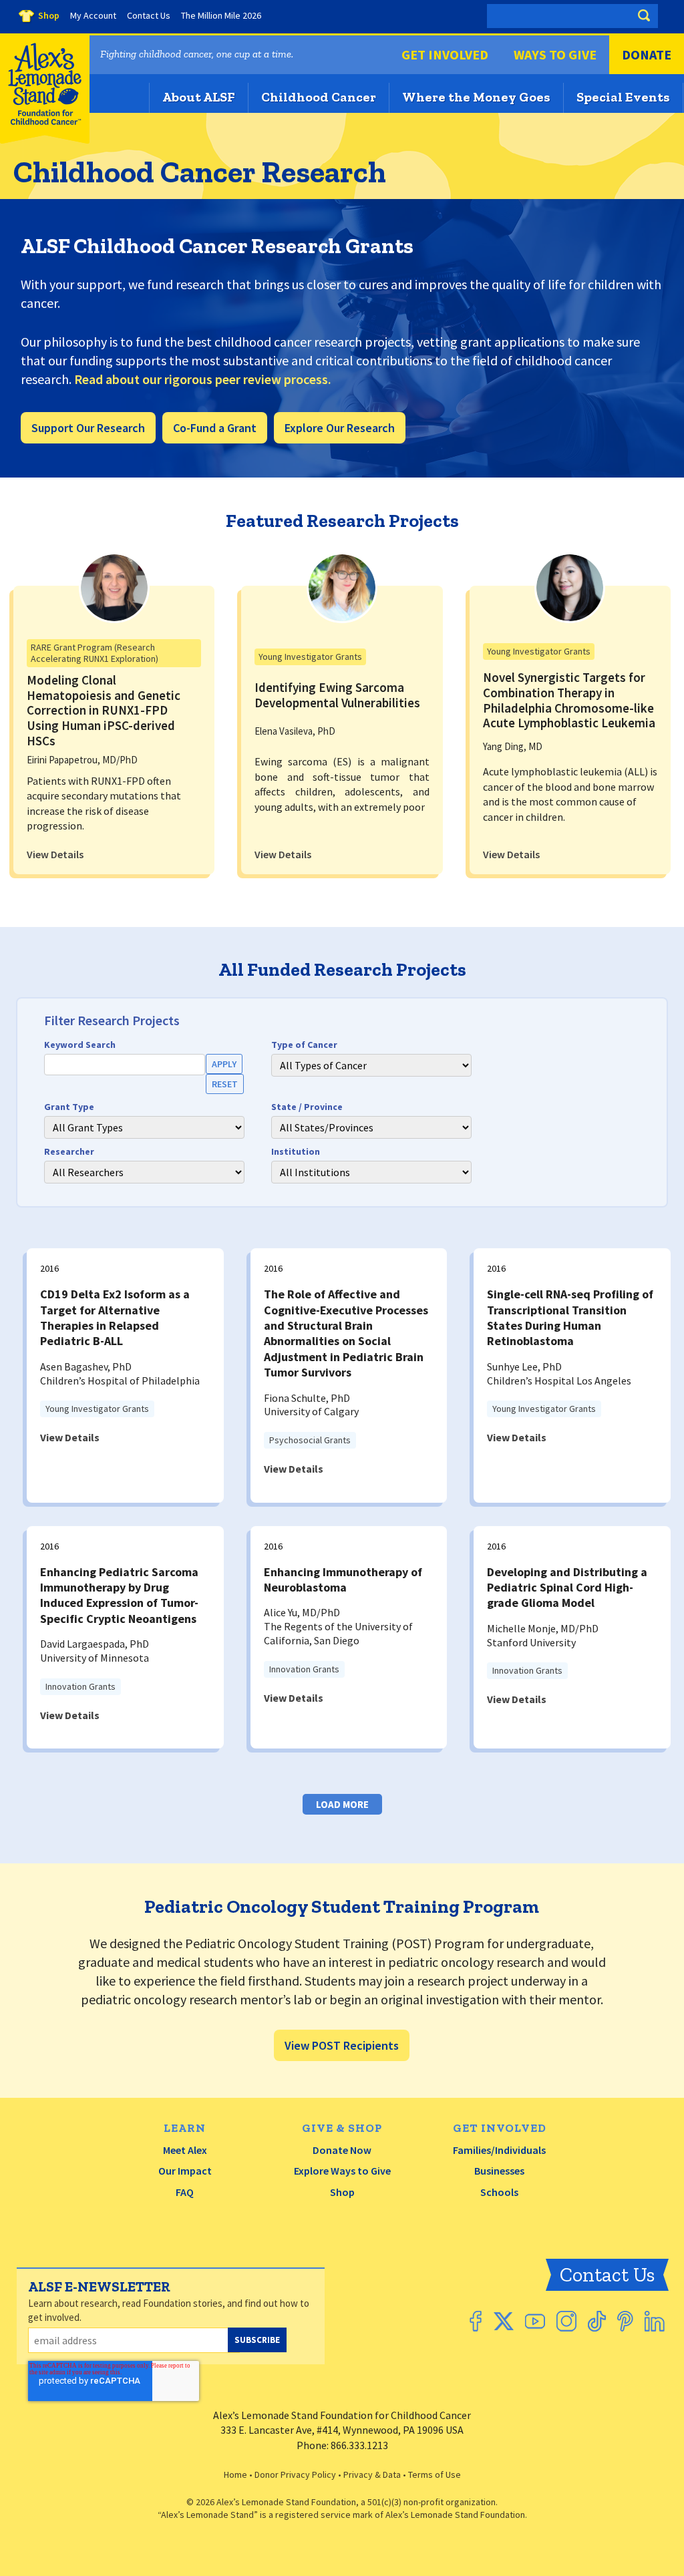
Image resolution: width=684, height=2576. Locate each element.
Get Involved (445, 54)
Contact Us (607, 2275)
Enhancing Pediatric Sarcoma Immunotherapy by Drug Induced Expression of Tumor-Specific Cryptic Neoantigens (119, 1595)
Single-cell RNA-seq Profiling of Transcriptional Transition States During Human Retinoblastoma (570, 1317)
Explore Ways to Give (342, 2171)
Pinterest (625, 2321)
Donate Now (342, 2150)
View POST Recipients (342, 2045)
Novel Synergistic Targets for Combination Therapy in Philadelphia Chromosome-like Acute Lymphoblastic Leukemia (569, 700)
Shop (342, 2192)
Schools (499, 2192)
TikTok (597, 2321)
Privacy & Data (372, 2474)
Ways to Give (555, 54)
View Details (55, 854)
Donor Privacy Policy (295, 2474)
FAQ (185, 2192)
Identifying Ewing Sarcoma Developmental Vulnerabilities (337, 695)
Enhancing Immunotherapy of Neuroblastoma (343, 1580)
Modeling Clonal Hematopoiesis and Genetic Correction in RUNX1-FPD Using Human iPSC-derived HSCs (104, 710)
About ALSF (199, 97)
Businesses (499, 2171)
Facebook (476, 2321)
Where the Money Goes (476, 97)
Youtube (535, 2321)
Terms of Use (435, 2474)
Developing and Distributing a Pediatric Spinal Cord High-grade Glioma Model (567, 1588)
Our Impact (185, 2171)
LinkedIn (655, 2321)
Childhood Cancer (319, 97)
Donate (647, 54)
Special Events (623, 97)
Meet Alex (185, 2150)
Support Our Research (88, 428)
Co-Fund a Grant (215, 428)
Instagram (566, 2321)
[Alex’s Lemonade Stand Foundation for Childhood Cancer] (45, 141)
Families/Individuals (499, 2150)
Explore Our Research (340, 428)
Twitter (503, 2321)
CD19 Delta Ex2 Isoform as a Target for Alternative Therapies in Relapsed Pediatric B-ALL (115, 1317)
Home (235, 2474)
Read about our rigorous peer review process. (203, 379)
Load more (342, 1804)
